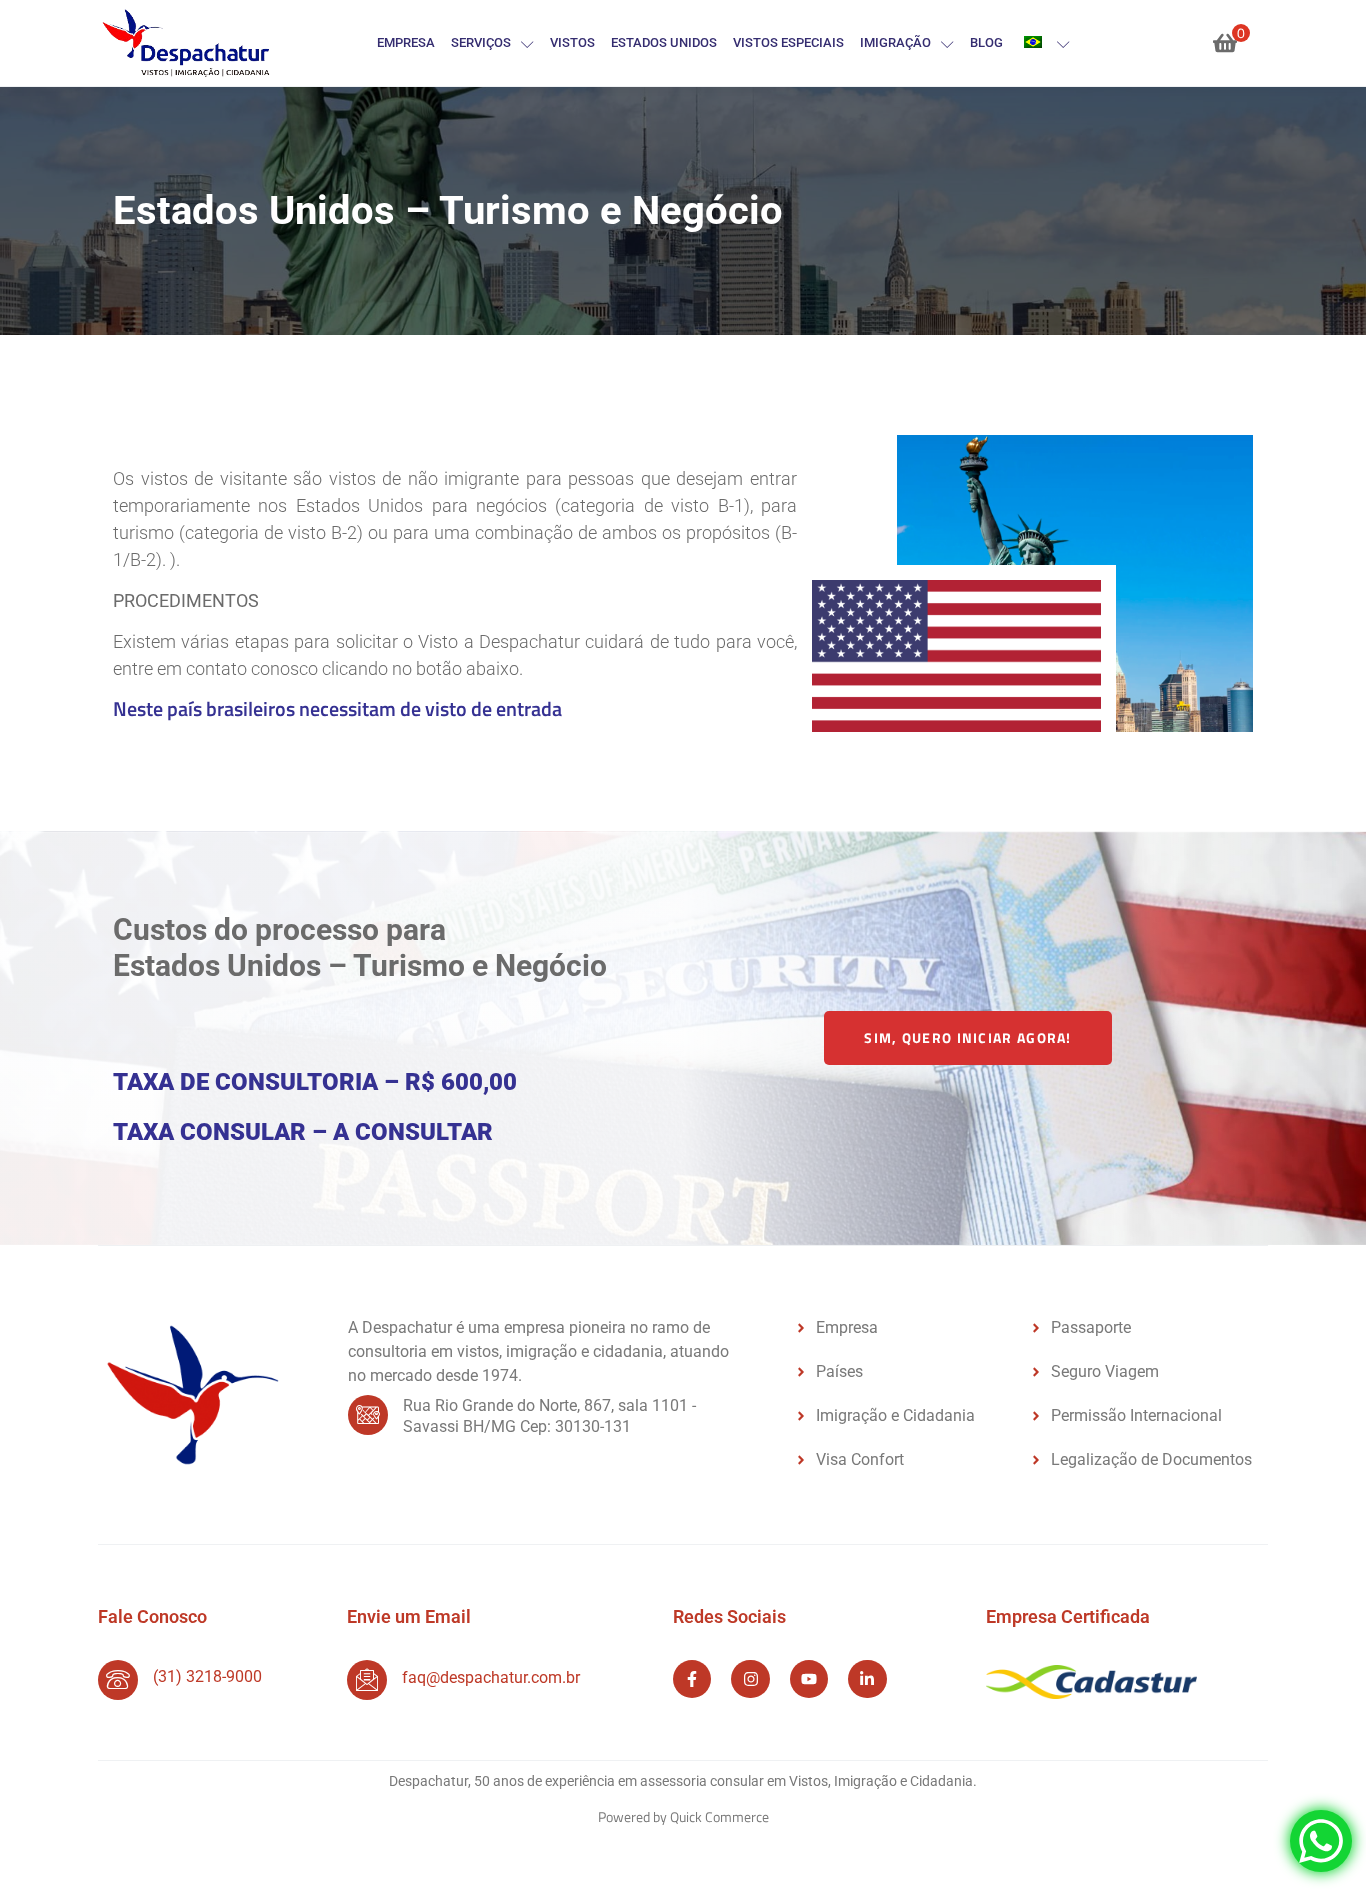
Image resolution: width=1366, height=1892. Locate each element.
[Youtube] (809, 1679)
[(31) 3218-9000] (118, 1680)
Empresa (406, 42)
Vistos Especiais (788, 42)
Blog (986, 42)
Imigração (895, 42)
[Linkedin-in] (867, 1679)
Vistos (572, 42)
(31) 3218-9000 (207, 1676)
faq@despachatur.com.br (491, 1677)
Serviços (481, 42)
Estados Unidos (664, 42)
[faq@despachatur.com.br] (367, 1680)
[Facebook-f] (692, 1679)
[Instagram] (750, 1679)
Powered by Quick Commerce (683, 1816)
